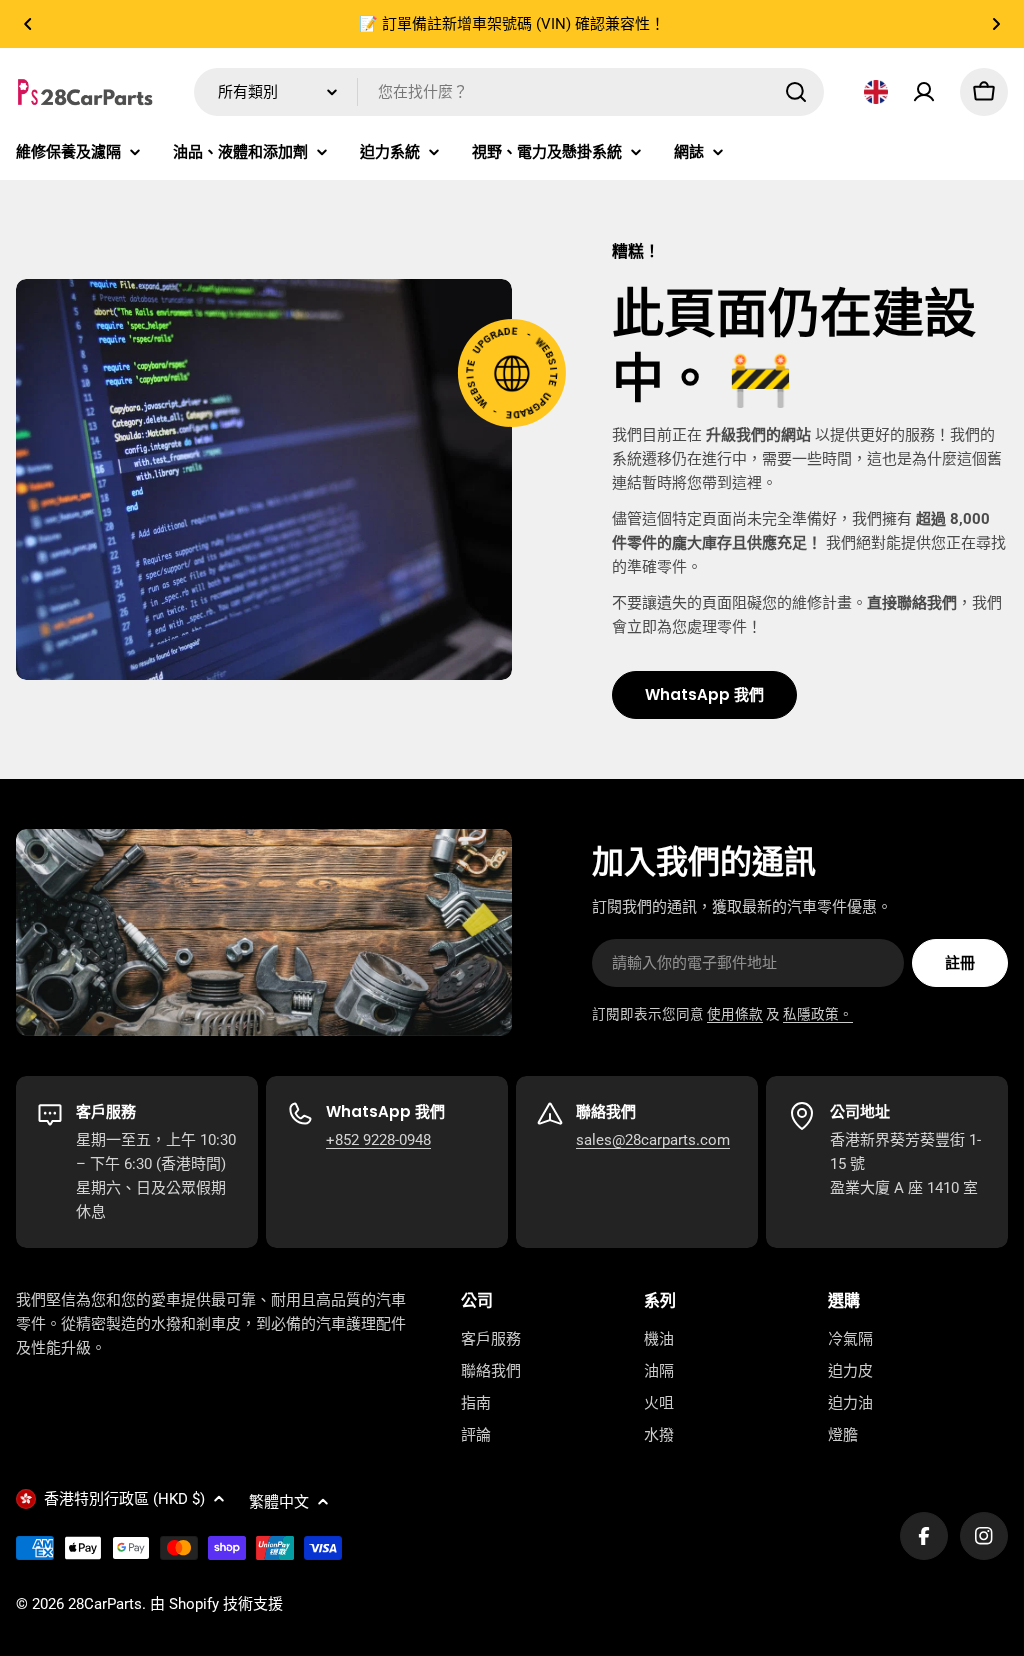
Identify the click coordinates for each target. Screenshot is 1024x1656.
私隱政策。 (818, 1014)
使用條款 (735, 1014)
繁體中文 (279, 1502)
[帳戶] (924, 92)
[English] (876, 92)
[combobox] (509, 92)
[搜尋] (796, 92)
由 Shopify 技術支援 (216, 1604)
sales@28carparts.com (653, 1140)
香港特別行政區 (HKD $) (124, 1499)
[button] (28, 24)
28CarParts (105, 1604)
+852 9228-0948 (378, 1140)
